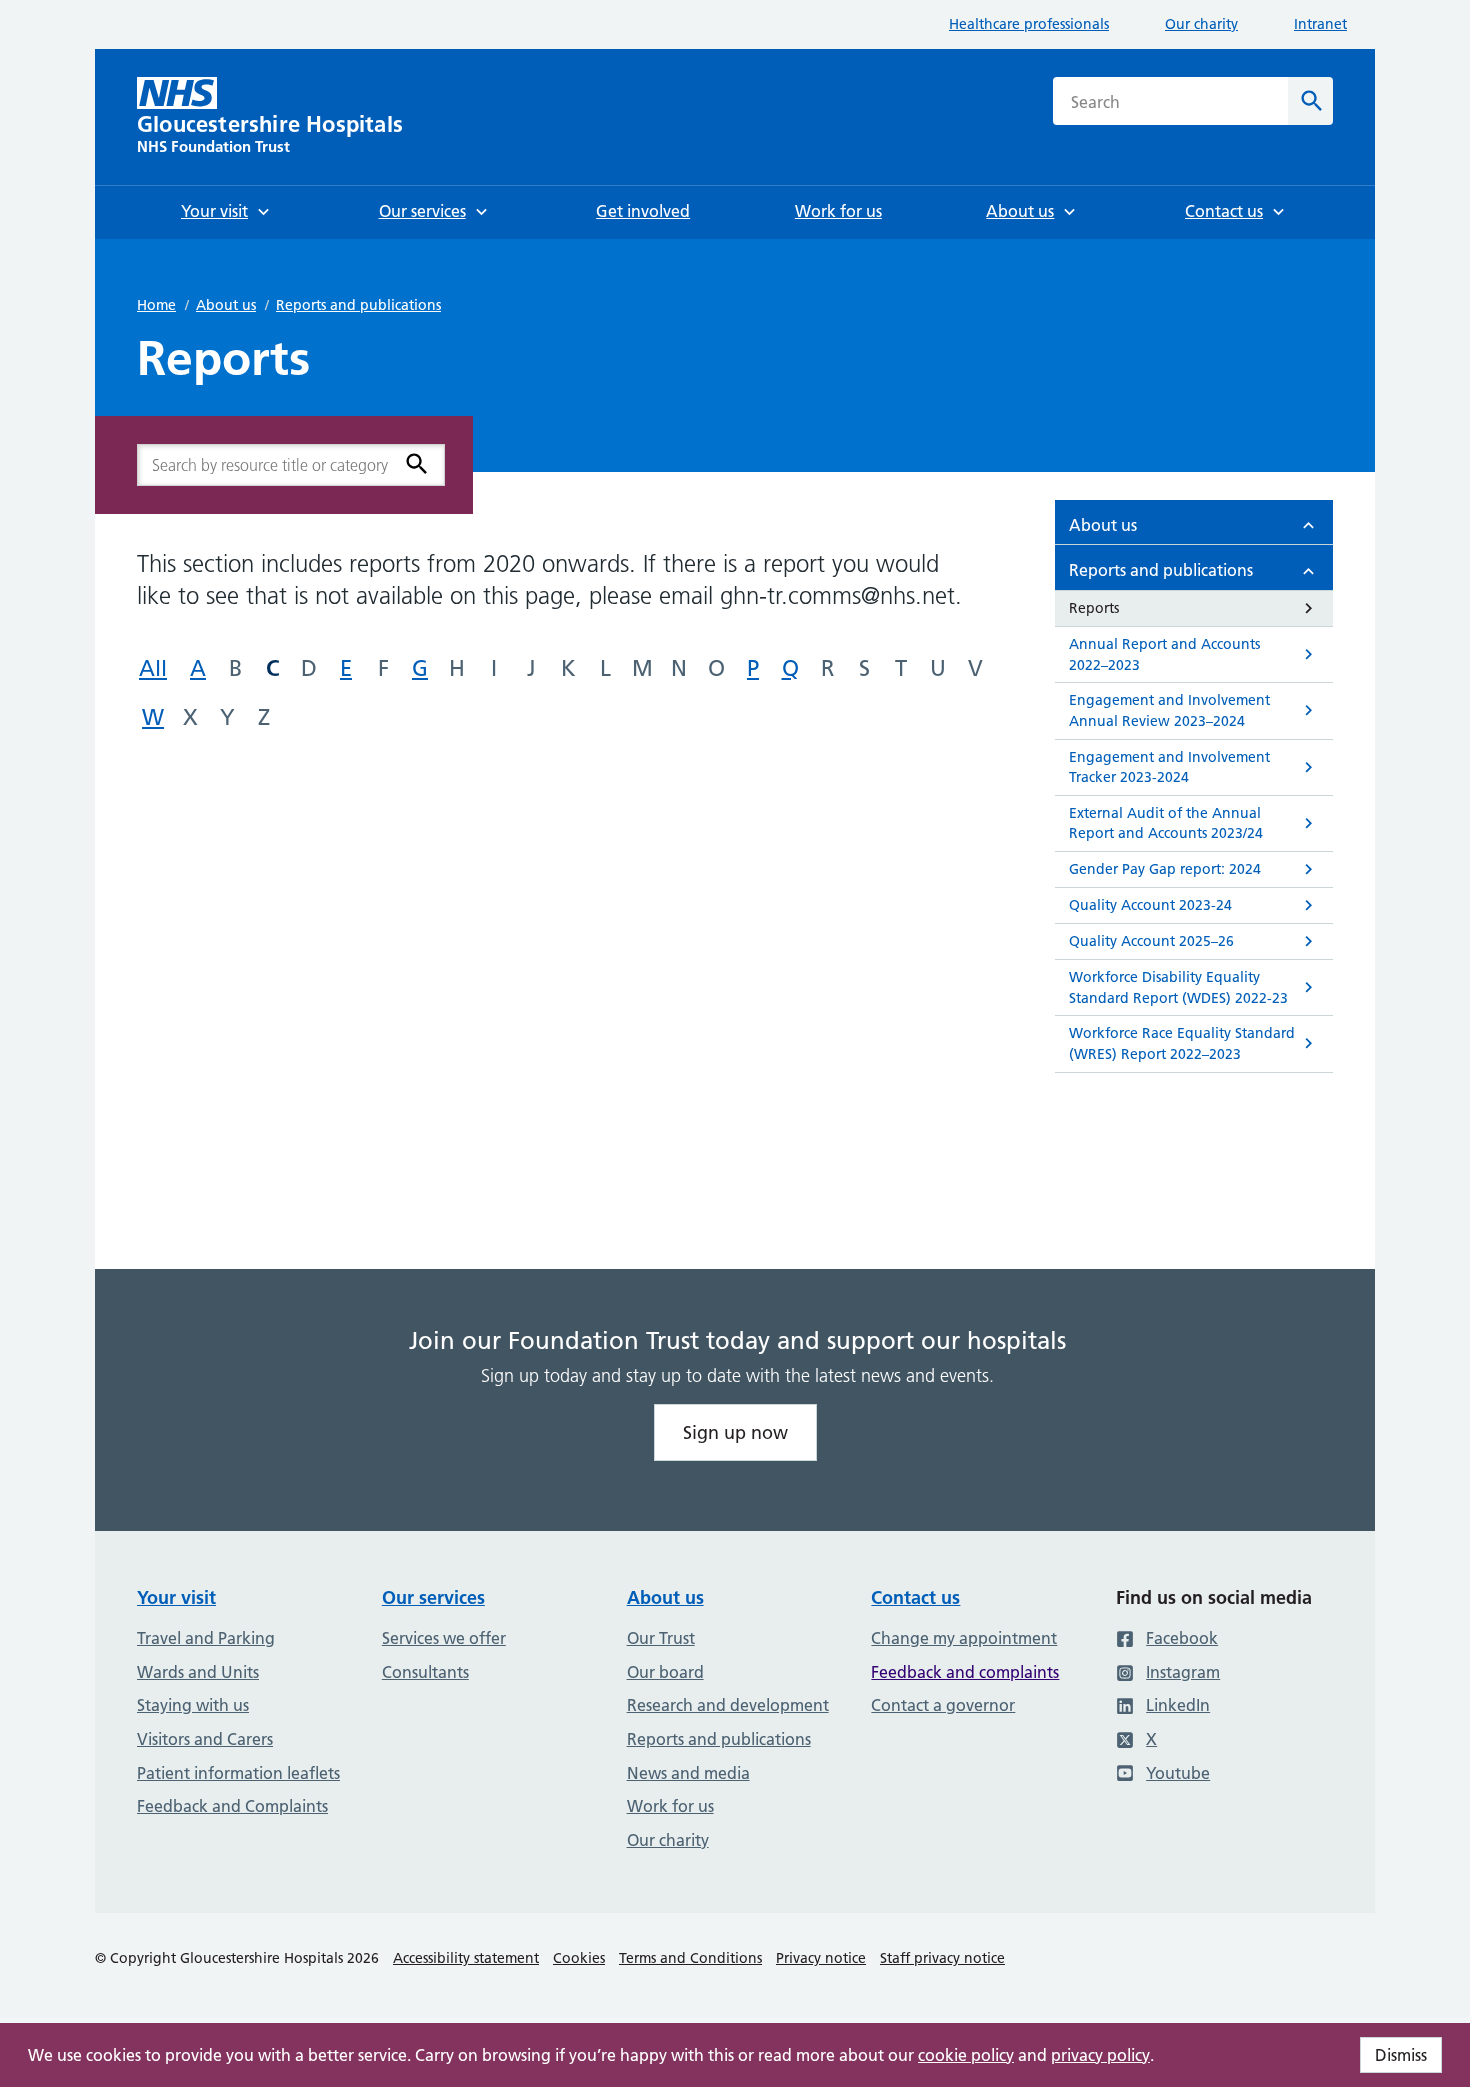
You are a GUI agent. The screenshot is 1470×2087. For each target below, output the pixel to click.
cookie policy (966, 2055)
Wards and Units (198, 1672)
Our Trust (661, 1638)
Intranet (1320, 24)
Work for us (670, 1806)
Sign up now (735, 1432)
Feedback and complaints (965, 1672)
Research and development (728, 1705)
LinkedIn (1178, 1705)
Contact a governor (943, 1705)
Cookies (579, 1958)
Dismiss (1401, 2055)
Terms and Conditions (690, 1958)
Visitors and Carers (205, 1739)
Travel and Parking (206, 1638)
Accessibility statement (466, 1958)
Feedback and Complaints (232, 1806)
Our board (665, 1672)
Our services (433, 1597)
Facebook (1182, 1638)
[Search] (417, 464)
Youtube (1178, 1773)
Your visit (176, 1597)
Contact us (915, 1597)
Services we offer (444, 1638)
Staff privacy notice (942, 1958)
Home (156, 305)
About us (226, 305)
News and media (688, 1773)
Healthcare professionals (1029, 24)
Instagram (1183, 1672)
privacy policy (1100, 2055)
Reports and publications (358, 305)
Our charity (1201, 24)
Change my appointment (964, 1638)
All (153, 668)
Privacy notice (821, 1958)
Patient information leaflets (238, 1773)
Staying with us (193, 1705)
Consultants (425, 1672)
